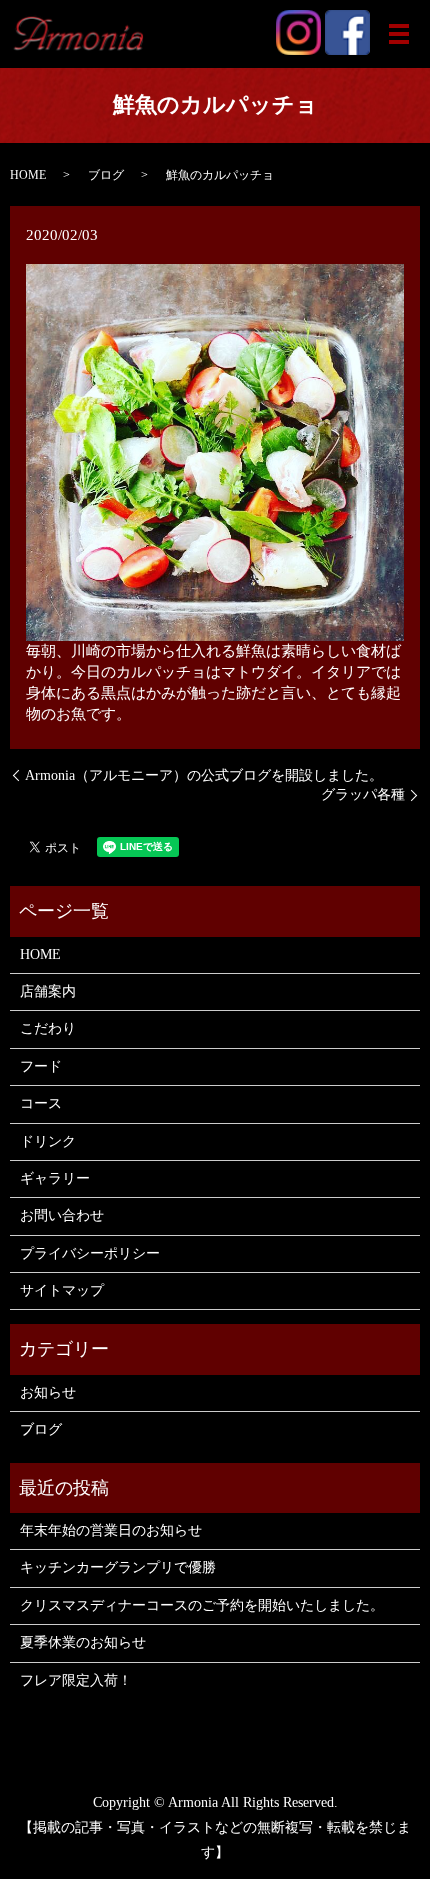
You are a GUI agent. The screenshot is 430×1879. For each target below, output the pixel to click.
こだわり (48, 1028)
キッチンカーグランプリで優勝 (118, 1567)
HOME (28, 175)
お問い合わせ (62, 1215)
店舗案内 (48, 991)
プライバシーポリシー (90, 1253)
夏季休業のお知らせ (83, 1642)
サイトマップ (62, 1290)
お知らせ (48, 1392)
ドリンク (48, 1141)
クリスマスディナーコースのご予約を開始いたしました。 (202, 1605)
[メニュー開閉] (399, 34)
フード (41, 1066)
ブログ (106, 175)
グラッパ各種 (363, 794)
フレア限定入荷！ (76, 1680)
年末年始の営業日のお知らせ (111, 1530)
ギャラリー (55, 1178)
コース (41, 1103)
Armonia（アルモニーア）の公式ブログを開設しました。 (204, 775)
